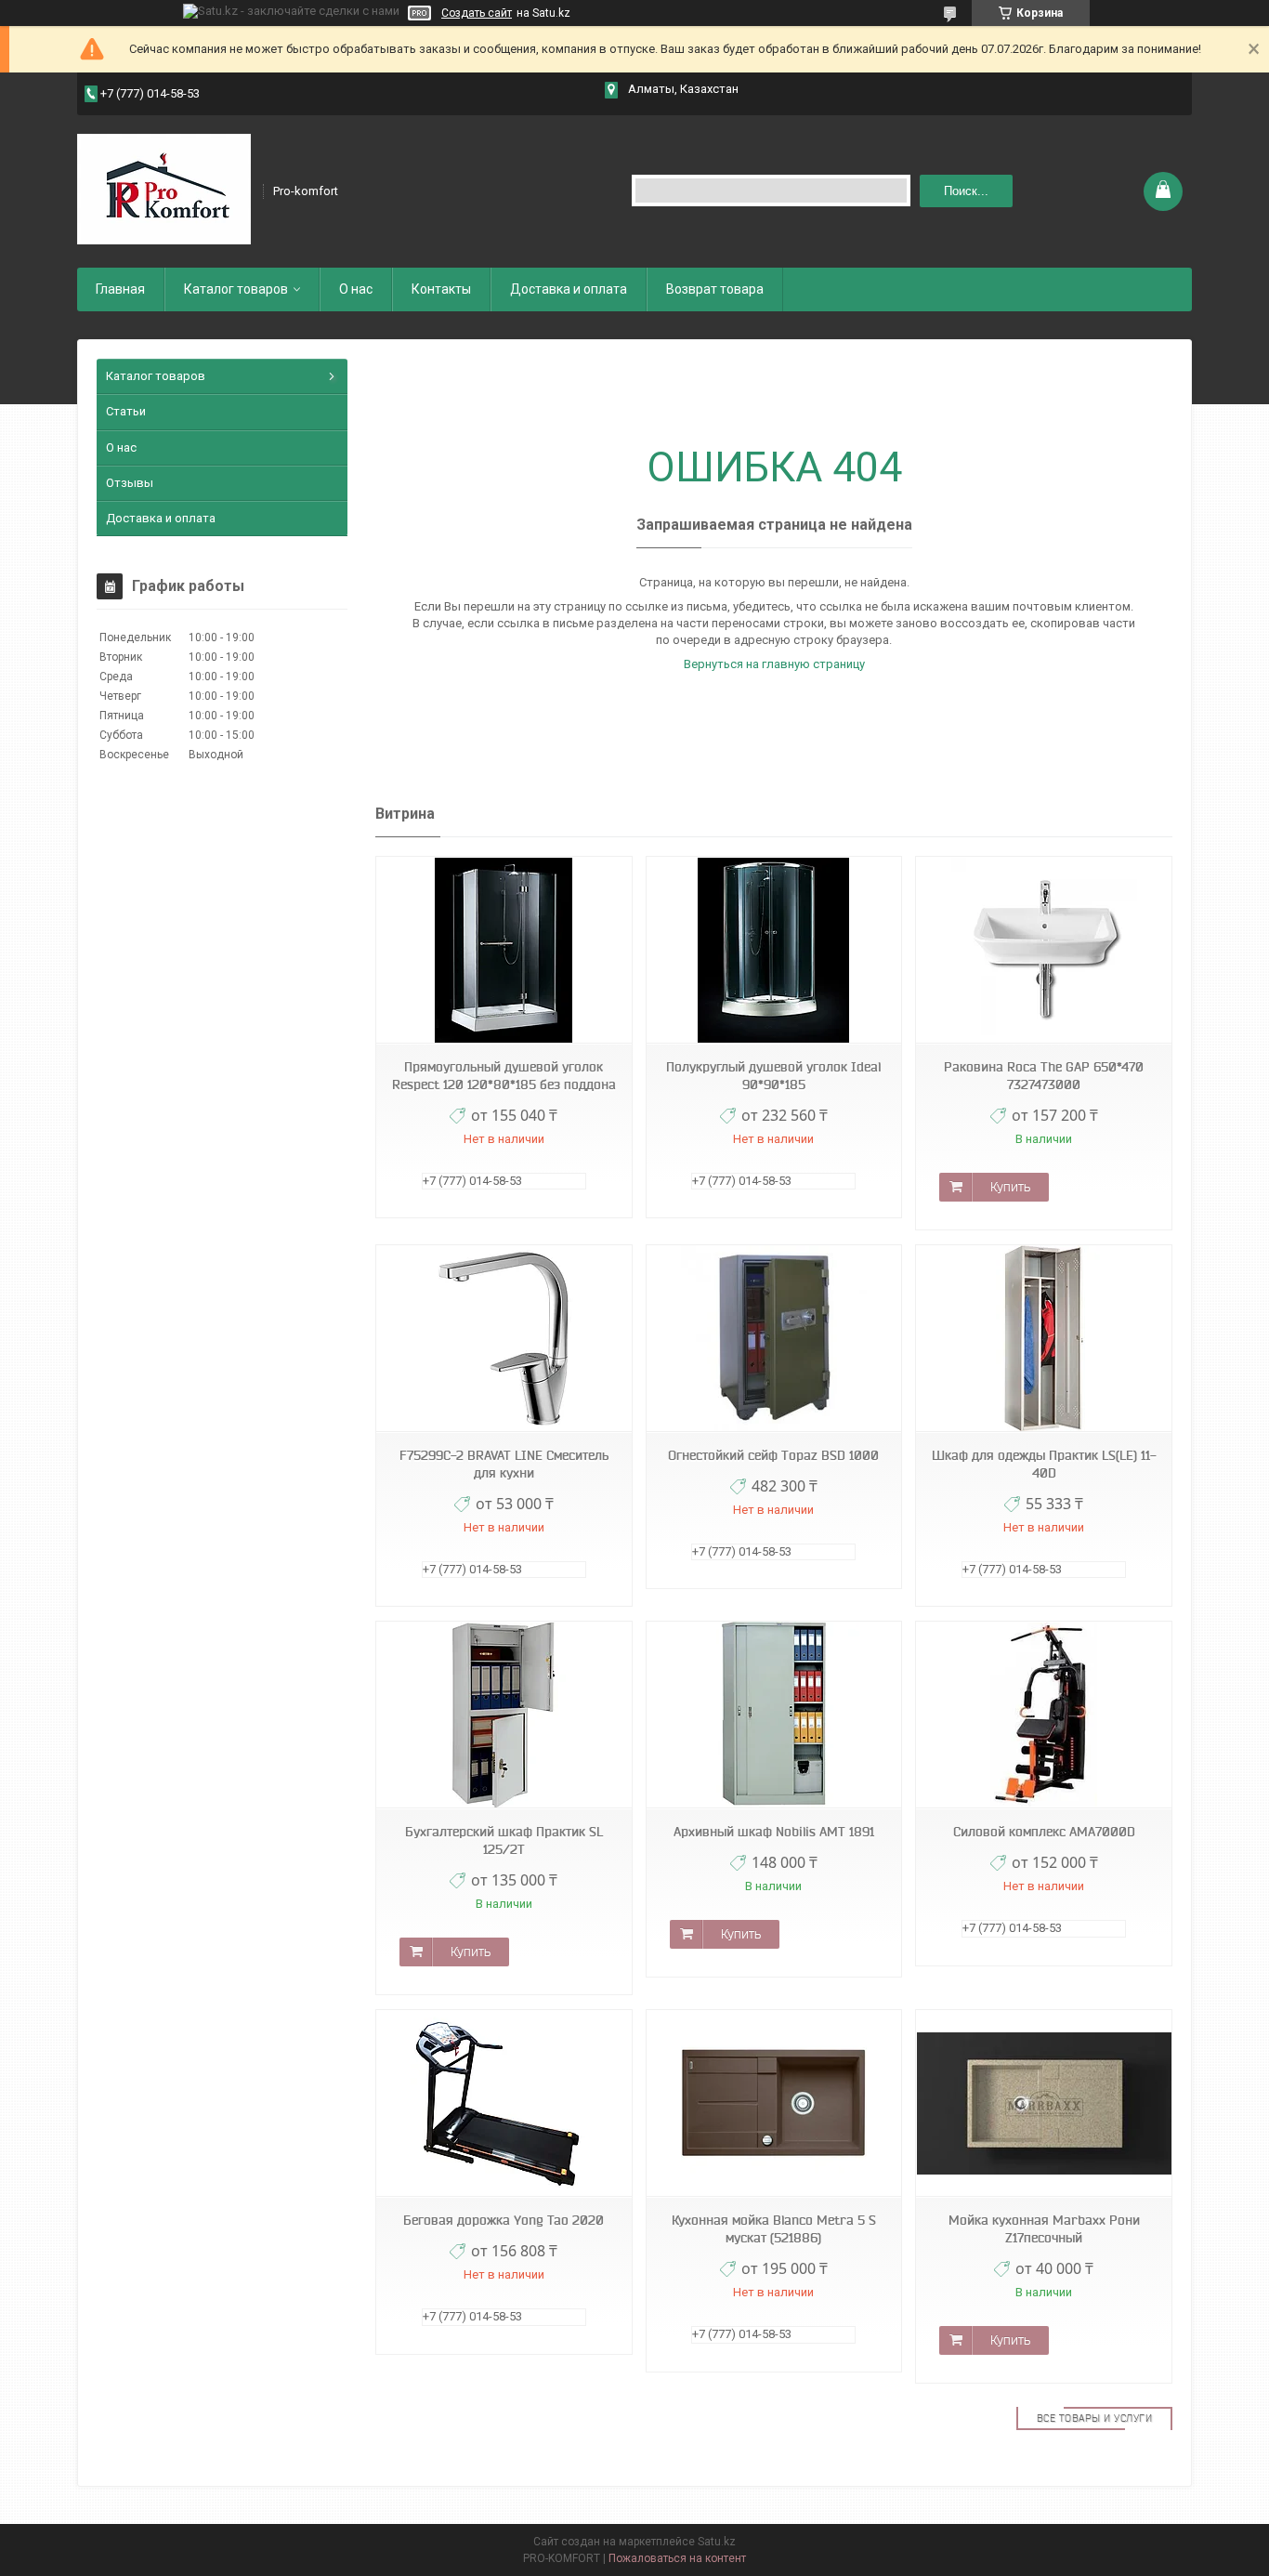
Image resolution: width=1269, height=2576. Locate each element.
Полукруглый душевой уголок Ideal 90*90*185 (773, 1076)
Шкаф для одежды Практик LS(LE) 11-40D (1044, 1464)
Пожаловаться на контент (677, 2558)
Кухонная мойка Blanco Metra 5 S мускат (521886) (774, 2229)
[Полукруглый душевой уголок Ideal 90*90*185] (774, 950)
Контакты (441, 289)
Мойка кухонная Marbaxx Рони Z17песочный (1044, 2229)
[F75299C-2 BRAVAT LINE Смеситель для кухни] (504, 1339)
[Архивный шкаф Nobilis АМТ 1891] (774, 1715)
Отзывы (130, 483)
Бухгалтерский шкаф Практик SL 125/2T (504, 1840)
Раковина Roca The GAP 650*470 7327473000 (1044, 1076)
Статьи (126, 411)
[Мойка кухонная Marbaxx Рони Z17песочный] (1043, 2103)
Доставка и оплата (569, 289)
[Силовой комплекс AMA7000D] (1043, 1715)
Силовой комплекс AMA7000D (1044, 1832)
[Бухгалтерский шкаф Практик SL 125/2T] (504, 1715)
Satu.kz (717, 2542)
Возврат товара (715, 289)
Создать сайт (477, 13)
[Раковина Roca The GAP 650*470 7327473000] (1043, 950)
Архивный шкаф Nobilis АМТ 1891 (774, 1832)
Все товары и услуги (1095, 2418)
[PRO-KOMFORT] (164, 190)
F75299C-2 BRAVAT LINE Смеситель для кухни (504, 1464)
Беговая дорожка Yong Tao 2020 (504, 2220)
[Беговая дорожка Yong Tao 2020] (504, 2103)
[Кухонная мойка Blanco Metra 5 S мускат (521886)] (774, 2103)
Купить (1010, 1187)
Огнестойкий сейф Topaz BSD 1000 (773, 1455)
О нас (356, 289)
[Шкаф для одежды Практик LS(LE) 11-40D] (1043, 1339)
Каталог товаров (236, 289)
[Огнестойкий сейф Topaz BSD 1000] (774, 1339)
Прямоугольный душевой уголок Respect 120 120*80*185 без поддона (504, 1076)
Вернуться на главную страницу (774, 664)
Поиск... (966, 191)
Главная (120, 289)
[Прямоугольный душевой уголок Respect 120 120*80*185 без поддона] (504, 950)
